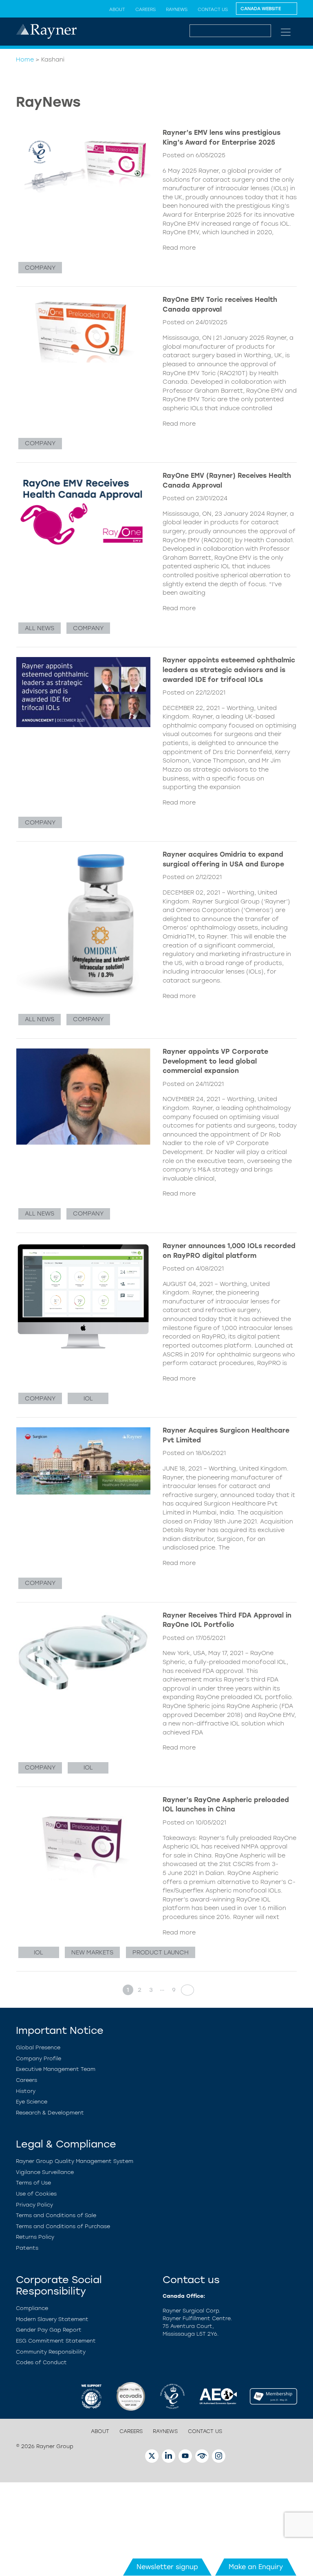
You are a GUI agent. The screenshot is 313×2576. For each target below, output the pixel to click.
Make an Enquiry (256, 2567)
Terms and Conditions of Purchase (63, 2226)
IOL (88, 1398)
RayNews (177, 9)
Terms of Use (33, 2183)
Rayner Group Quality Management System (75, 2161)
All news (40, 628)
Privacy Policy (34, 2205)
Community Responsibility (51, 2352)
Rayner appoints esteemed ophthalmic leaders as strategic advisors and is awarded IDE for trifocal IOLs (229, 670)
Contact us (213, 9)
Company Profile (39, 2058)
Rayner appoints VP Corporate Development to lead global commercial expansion (215, 1061)
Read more (179, 248)
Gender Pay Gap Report (49, 2330)
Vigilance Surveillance (45, 2172)
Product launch (161, 1952)
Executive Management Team (56, 2069)
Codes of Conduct (41, 2362)
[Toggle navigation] (286, 32)
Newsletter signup (167, 2567)
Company (40, 268)
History (26, 2091)
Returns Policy (35, 2237)
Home (25, 59)
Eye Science (32, 2102)
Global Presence (38, 2047)
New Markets (92, 1952)
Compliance (32, 2308)
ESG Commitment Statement (56, 2341)
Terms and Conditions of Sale (56, 2215)
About (117, 9)
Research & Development (50, 2113)
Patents (27, 2248)
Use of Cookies (36, 2194)
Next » (185, 1990)
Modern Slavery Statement (52, 2319)
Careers (145, 9)
